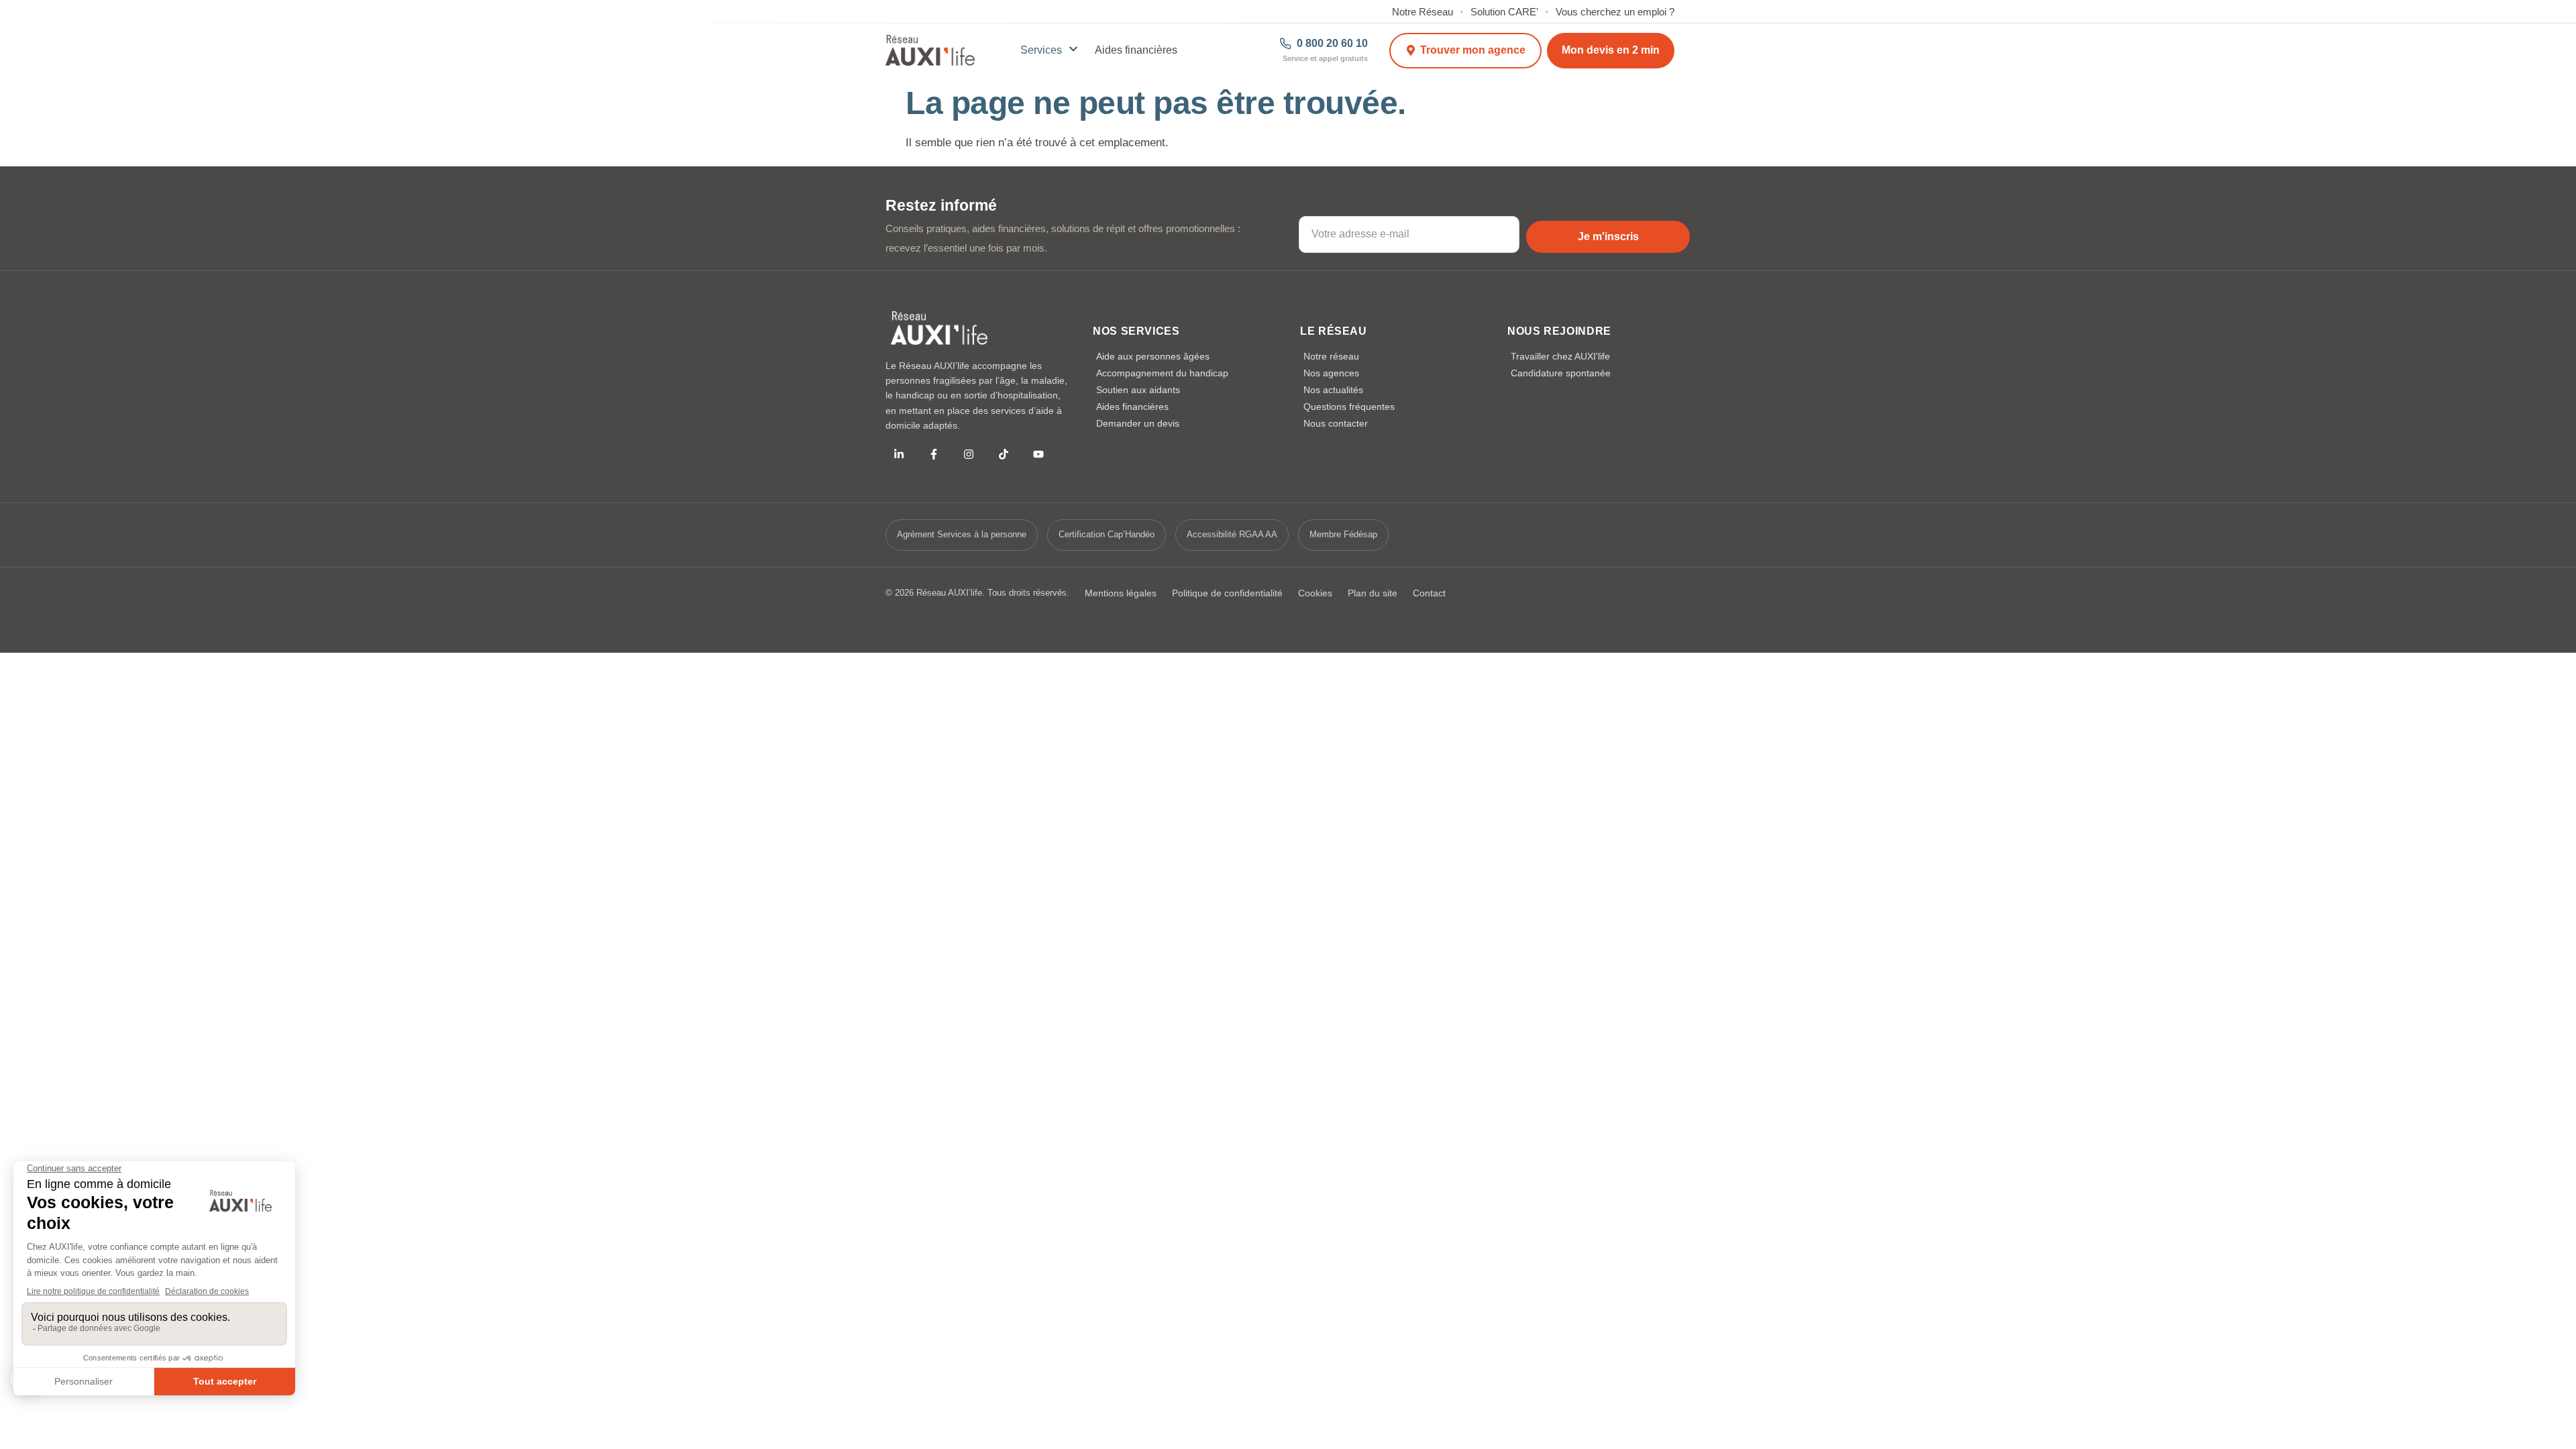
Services (1041, 50)
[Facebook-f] (934, 454)
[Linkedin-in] (899, 454)
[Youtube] (1038, 454)
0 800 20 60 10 (1332, 44)
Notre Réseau (1423, 12)
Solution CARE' (1504, 12)
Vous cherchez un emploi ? (1615, 12)
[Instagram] (969, 454)
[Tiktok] (1004, 454)
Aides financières (1136, 50)
